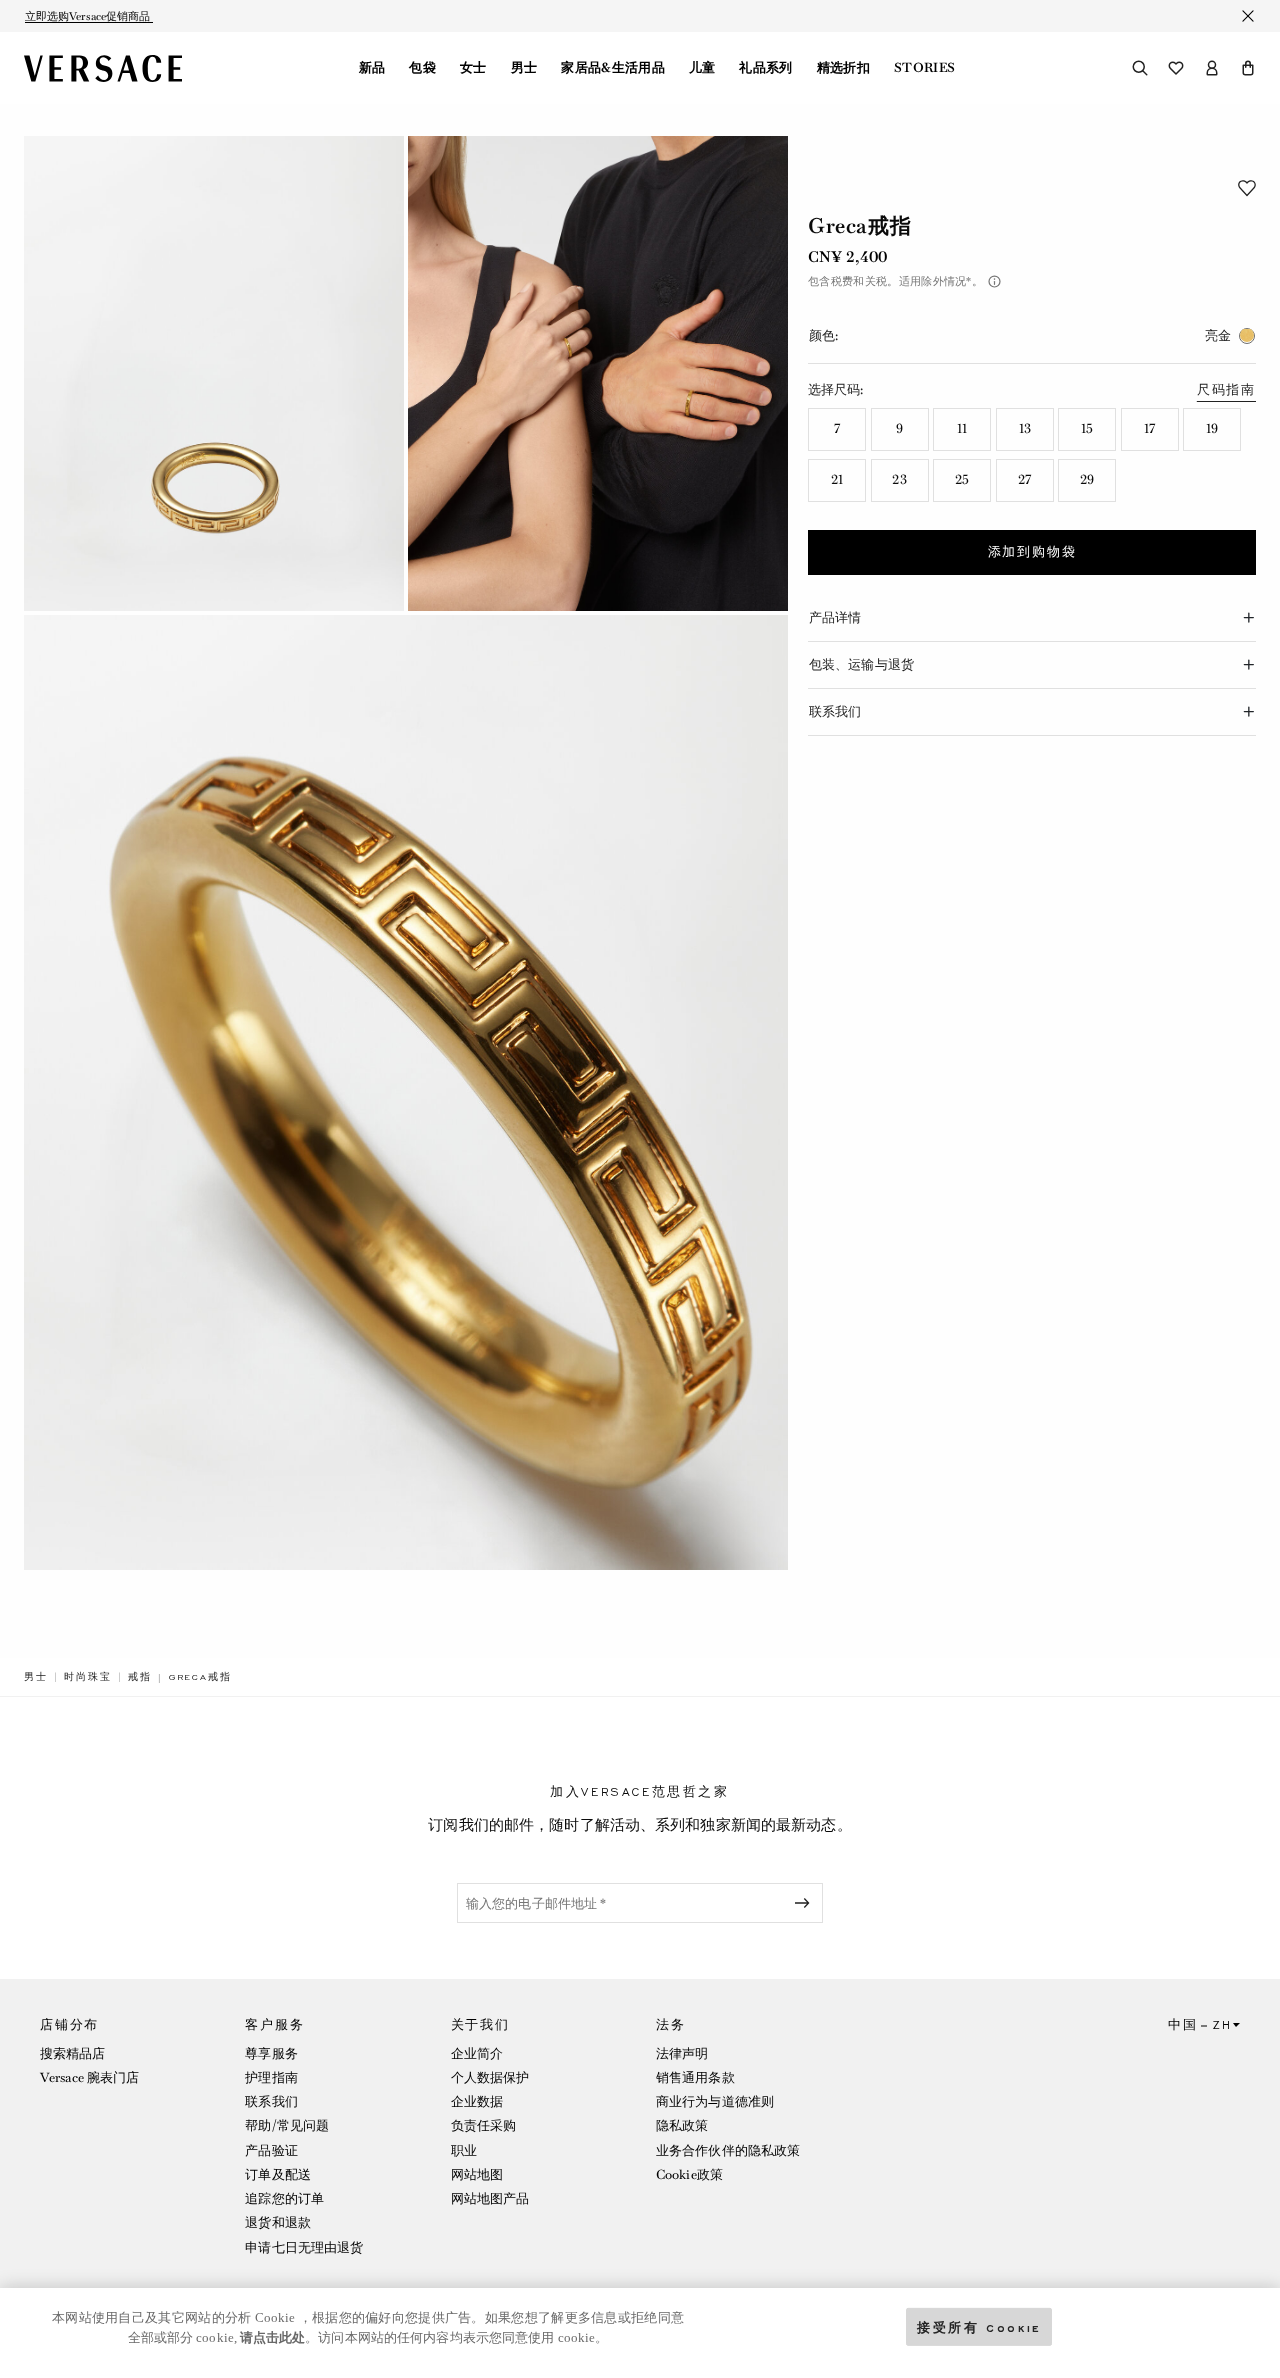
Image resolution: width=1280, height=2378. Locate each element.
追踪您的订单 (284, 2198)
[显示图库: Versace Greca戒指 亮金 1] (214, 373)
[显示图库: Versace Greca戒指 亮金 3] (406, 1092)
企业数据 (477, 2101)
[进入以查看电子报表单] (806, 1903)
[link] (36, 1677)
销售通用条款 (695, 2077)
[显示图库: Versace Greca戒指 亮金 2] (598, 373)
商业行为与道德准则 (715, 2101)
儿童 (702, 68)
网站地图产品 (490, 2198)
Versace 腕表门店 (89, 2077)
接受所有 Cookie (979, 2326)
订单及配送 (278, 2174)
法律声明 (682, 2053)
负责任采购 (484, 2125)
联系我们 (271, 2101)
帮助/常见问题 (287, 2125)
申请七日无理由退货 (304, 2247)
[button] (1248, 68)
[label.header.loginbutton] (1212, 68)
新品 (372, 68)
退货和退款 (278, 2222)
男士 (524, 68)
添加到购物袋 (1032, 552)
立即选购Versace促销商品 (89, 16)
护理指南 (271, 2077)
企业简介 (477, 2053)
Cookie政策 (689, 2174)
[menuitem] (372, 68)
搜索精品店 (73, 2053)
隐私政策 (682, 2125)
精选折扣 (843, 68)
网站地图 (477, 2174)
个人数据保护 (490, 2077)
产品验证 (271, 2150)
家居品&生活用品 (613, 68)
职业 (464, 2150)
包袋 (422, 68)
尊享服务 (271, 2053)
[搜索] (1140, 68)
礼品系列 (765, 68)
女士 (473, 68)
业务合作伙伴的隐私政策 (728, 2150)
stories (924, 68)
